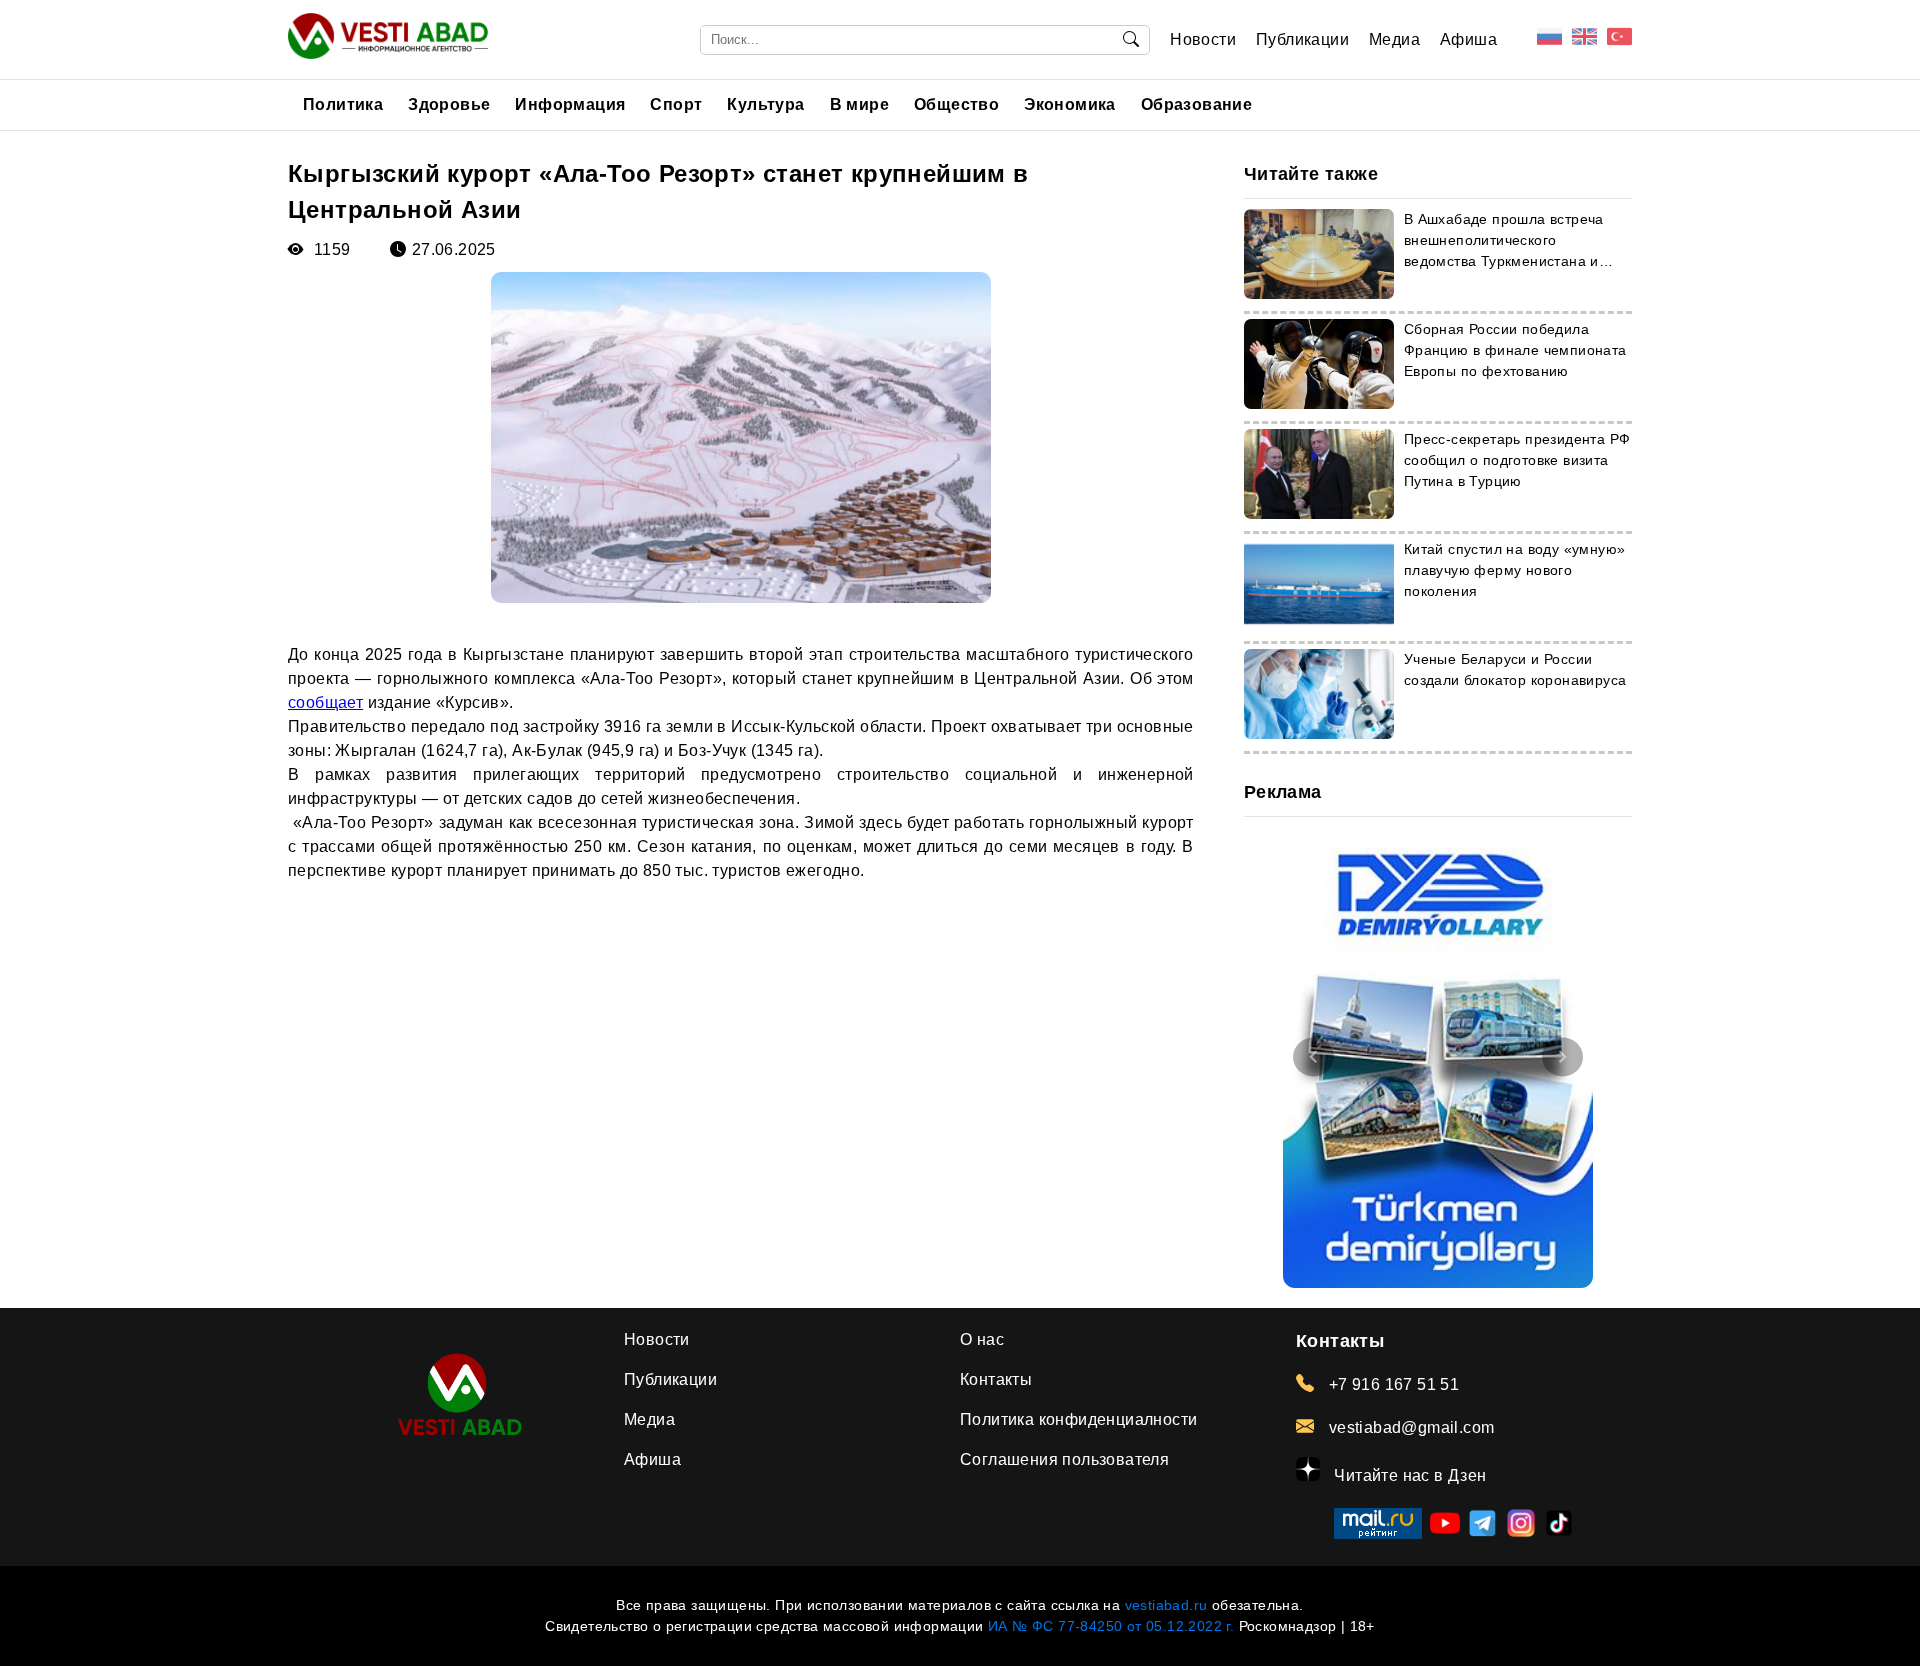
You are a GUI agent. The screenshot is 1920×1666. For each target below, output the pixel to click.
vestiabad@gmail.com (1409, 1427)
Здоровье (449, 104)
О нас (982, 1339)
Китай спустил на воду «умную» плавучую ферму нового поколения (1515, 570)
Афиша (1468, 39)
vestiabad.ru (1166, 1605)
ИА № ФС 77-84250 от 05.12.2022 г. (1111, 1626)
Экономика (1070, 104)
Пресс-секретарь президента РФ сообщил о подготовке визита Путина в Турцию (1517, 460)
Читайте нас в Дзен (1408, 1475)
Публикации (1302, 39)
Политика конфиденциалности (1078, 1419)
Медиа (1394, 39)
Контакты (996, 1379)
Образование (1196, 104)
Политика (343, 104)
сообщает (325, 702)
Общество (956, 104)
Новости (1203, 39)
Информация (570, 104)
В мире (859, 104)
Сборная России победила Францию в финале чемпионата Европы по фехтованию (1515, 350)
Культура (765, 104)
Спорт (676, 104)
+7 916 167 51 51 (1391, 1384)
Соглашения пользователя (1064, 1459)
